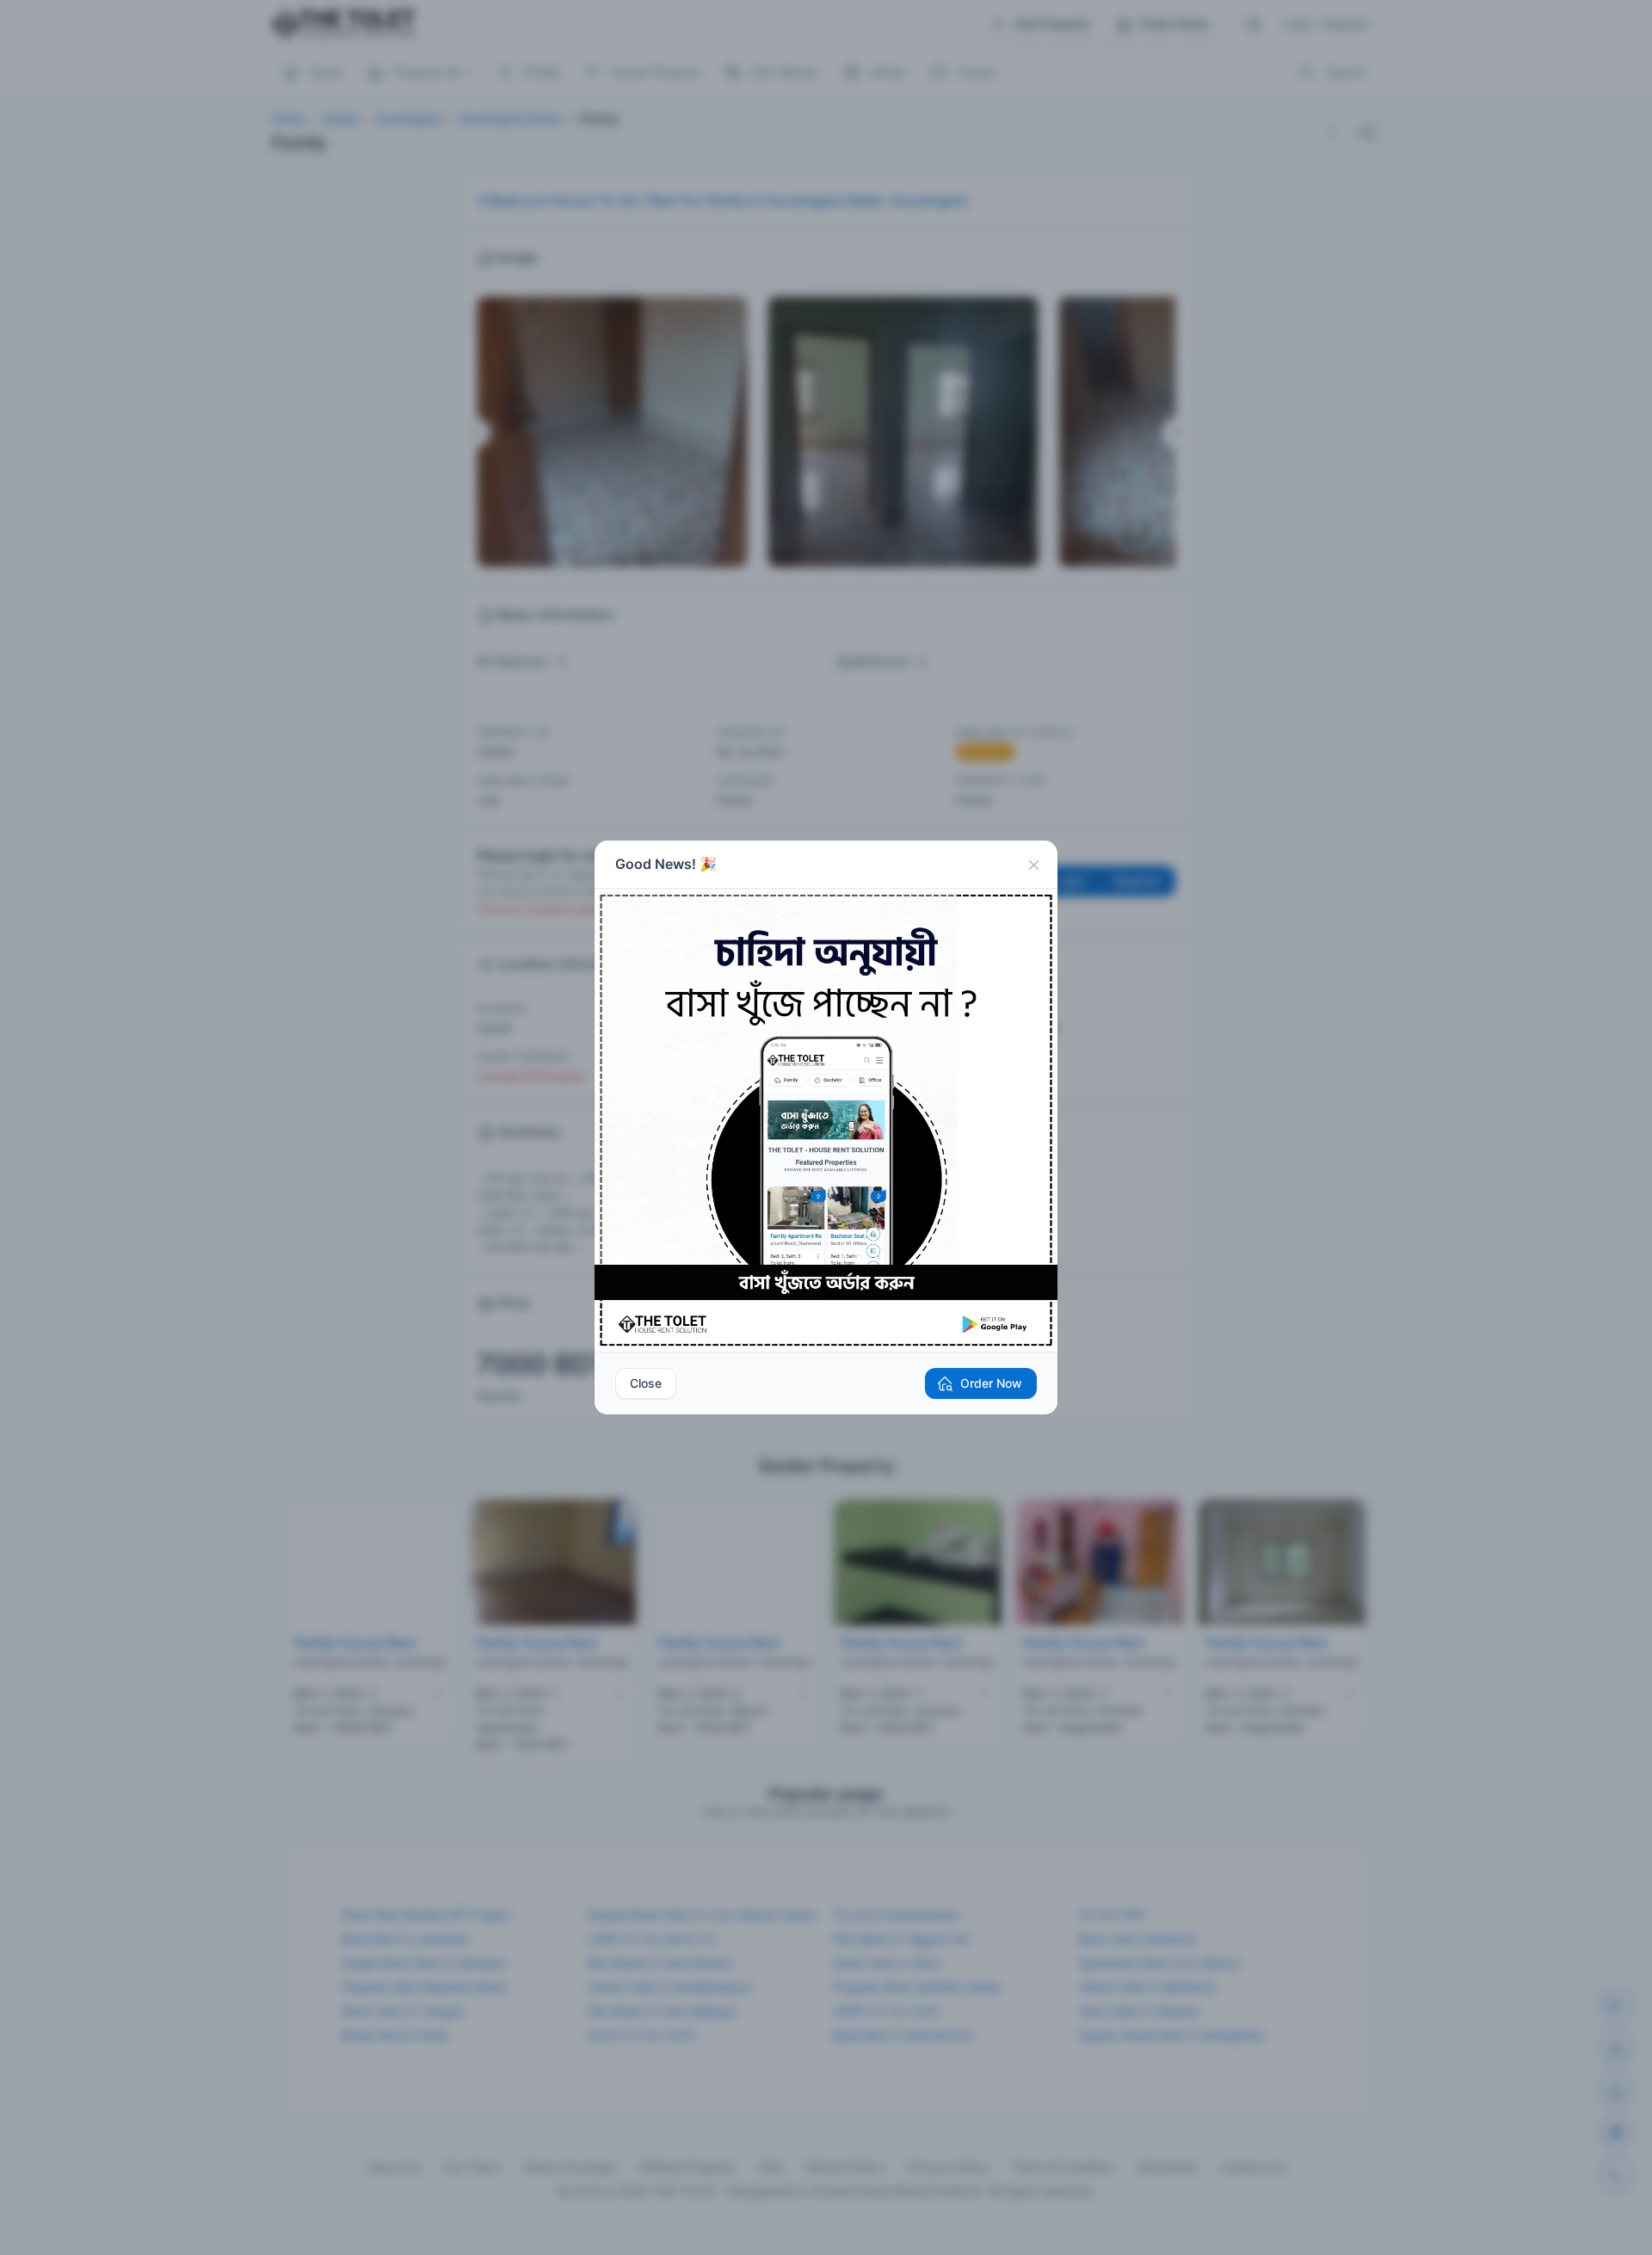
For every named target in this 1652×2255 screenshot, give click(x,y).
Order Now (991, 1383)
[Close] (1033, 865)
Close (646, 1383)
